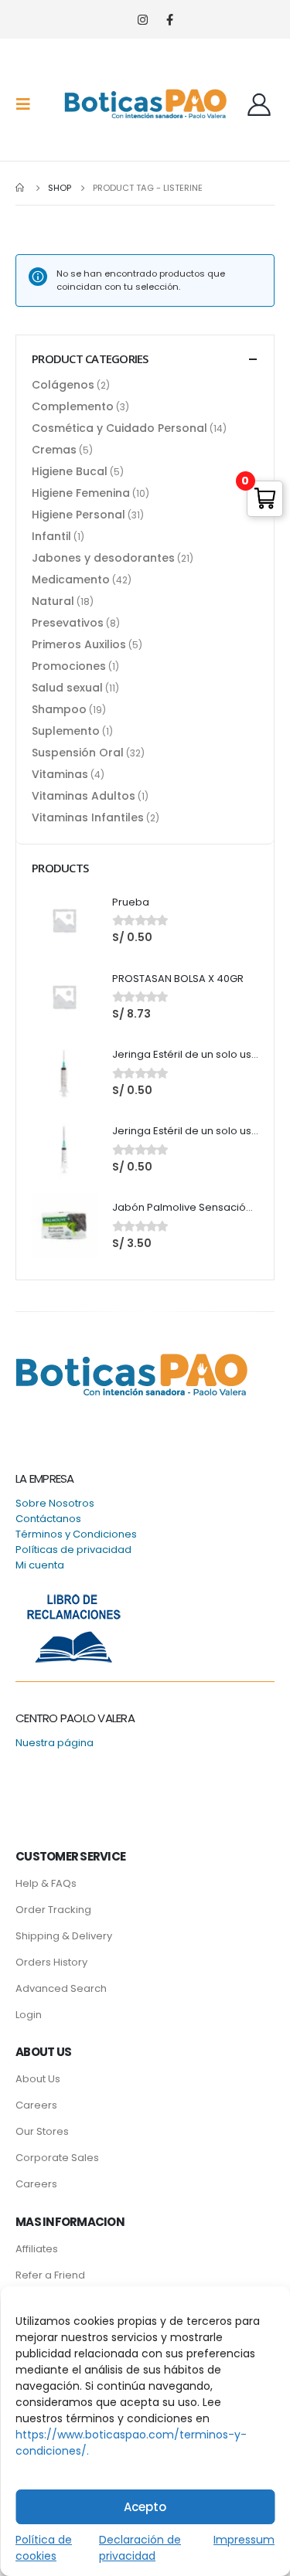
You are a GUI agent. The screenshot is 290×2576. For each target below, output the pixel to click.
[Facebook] (170, 20)
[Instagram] (143, 20)
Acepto (145, 2507)
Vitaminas (60, 774)
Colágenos (63, 385)
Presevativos (68, 623)
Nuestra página (55, 1743)
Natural (53, 601)
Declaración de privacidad (140, 2548)
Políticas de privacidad (73, 1550)
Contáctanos (48, 1519)
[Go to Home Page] (21, 188)
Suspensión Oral (78, 753)
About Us (38, 2079)
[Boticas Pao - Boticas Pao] (145, 104)
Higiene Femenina (81, 493)
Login (29, 2015)
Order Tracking (53, 1910)
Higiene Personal (78, 515)
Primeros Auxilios (79, 644)
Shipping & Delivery (64, 1936)
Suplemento (66, 731)
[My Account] (259, 104)
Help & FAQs (46, 1883)
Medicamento (71, 579)
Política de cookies (44, 2548)
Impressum (244, 2540)
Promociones (69, 666)
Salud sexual (67, 688)
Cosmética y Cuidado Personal (119, 428)
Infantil (51, 536)
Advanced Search (61, 1988)
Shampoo (59, 709)
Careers (36, 2105)
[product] (64, 920)
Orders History (51, 1962)
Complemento (73, 406)
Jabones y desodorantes (103, 558)
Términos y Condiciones (76, 1534)
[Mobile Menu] (28, 104)
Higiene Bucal (70, 471)
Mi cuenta (40, 1565)
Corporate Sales (57, 2158)
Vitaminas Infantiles (88, 817)
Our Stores (42, 2131)
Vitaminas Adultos (84, 796)
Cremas (54, 450)
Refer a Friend (50, 2275)
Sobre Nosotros (55, 1503)
